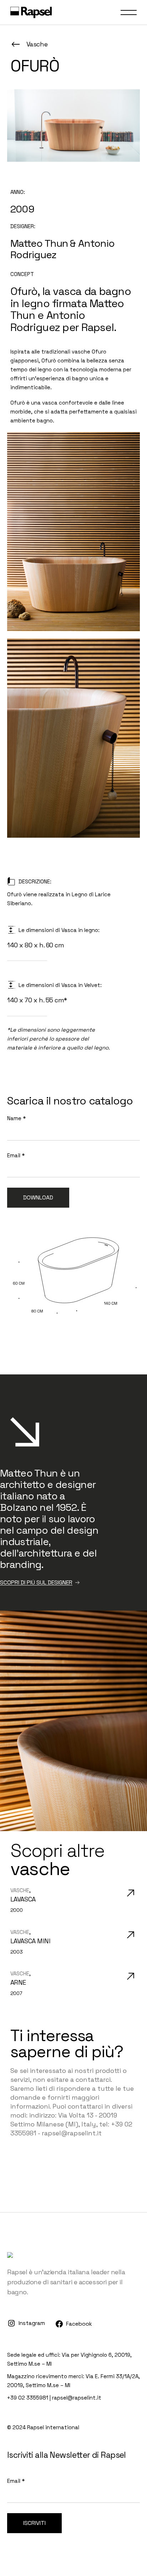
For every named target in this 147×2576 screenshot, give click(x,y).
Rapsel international (53, 2427)
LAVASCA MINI (31, 1941)
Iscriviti (34, 2523)
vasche (20, 1890)
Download (38, 1197)
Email (16, 1155)
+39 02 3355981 (28, 2398)
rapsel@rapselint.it (77, 2398)
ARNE (18, 1982)
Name (16, 1118)
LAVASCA (23, 1899)
